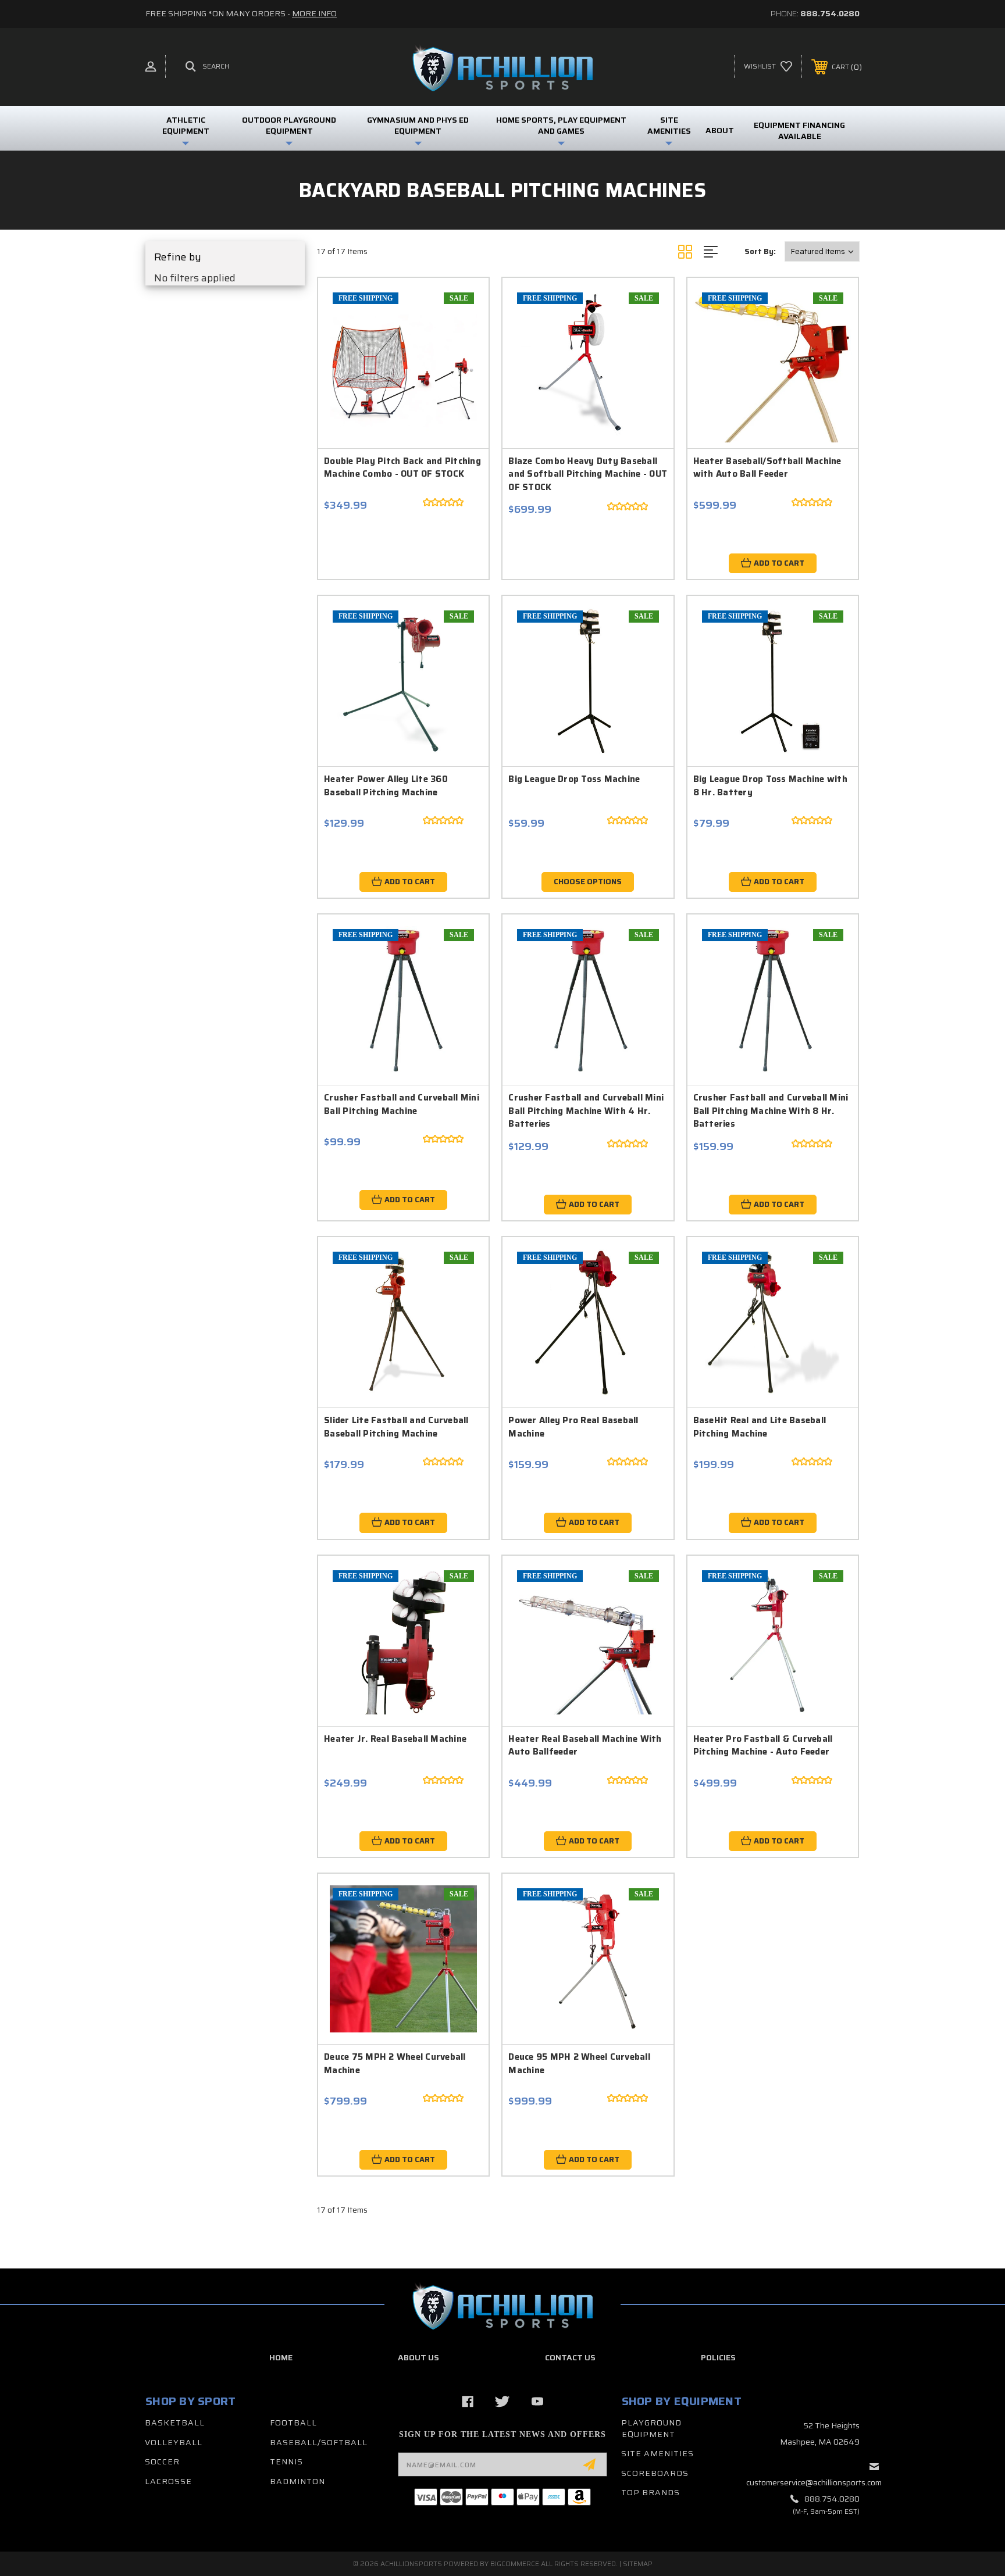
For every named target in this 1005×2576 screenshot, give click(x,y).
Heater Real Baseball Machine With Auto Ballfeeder (585, 1746)
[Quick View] (459, 307)
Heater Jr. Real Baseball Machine (395, 1739)
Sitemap (638, 2564)
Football (293, 2423)
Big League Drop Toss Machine (574, 779)
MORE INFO (314, 13)
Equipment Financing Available (799, 131)
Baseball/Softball (319, 2442)
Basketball (175, 2423)
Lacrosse (168, 2481)
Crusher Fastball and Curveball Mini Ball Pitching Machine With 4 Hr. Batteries (586, 1111)
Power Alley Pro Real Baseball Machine (573, 1427)
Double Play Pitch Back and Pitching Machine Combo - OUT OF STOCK (402, 468)
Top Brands (651, 2492)
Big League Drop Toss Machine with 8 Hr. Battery (770, 786)
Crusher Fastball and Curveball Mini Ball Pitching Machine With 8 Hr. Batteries (771, 1111)
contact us (570, 2357)
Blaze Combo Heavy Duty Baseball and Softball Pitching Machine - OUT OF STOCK (588, 474)
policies (718, 2357)
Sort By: (760, 251)
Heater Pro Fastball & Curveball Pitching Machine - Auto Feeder (763, 1746)
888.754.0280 (830, 13)
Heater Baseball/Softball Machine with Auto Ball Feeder (767, 468)
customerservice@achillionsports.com (814, 2482)
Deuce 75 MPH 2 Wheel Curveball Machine (395, 2064)
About (720, 130)
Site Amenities (657, 2453)
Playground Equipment (651, 2428)
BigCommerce (515, 2564)
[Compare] (459, 367)
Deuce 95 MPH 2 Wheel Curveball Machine (579, 2064)
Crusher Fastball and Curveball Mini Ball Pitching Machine (402, 1104)
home (281, 2357)
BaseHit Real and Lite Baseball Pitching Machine (760, 1427)
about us (418, 2357)
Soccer (162, 2461)
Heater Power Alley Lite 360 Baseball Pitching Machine (386, 786)
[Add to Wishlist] (459, 337)
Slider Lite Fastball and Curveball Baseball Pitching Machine (396, 1427)
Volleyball (174, 2442)
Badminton (297, 2481)
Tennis (286, 2461)
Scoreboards (655, 2473)
